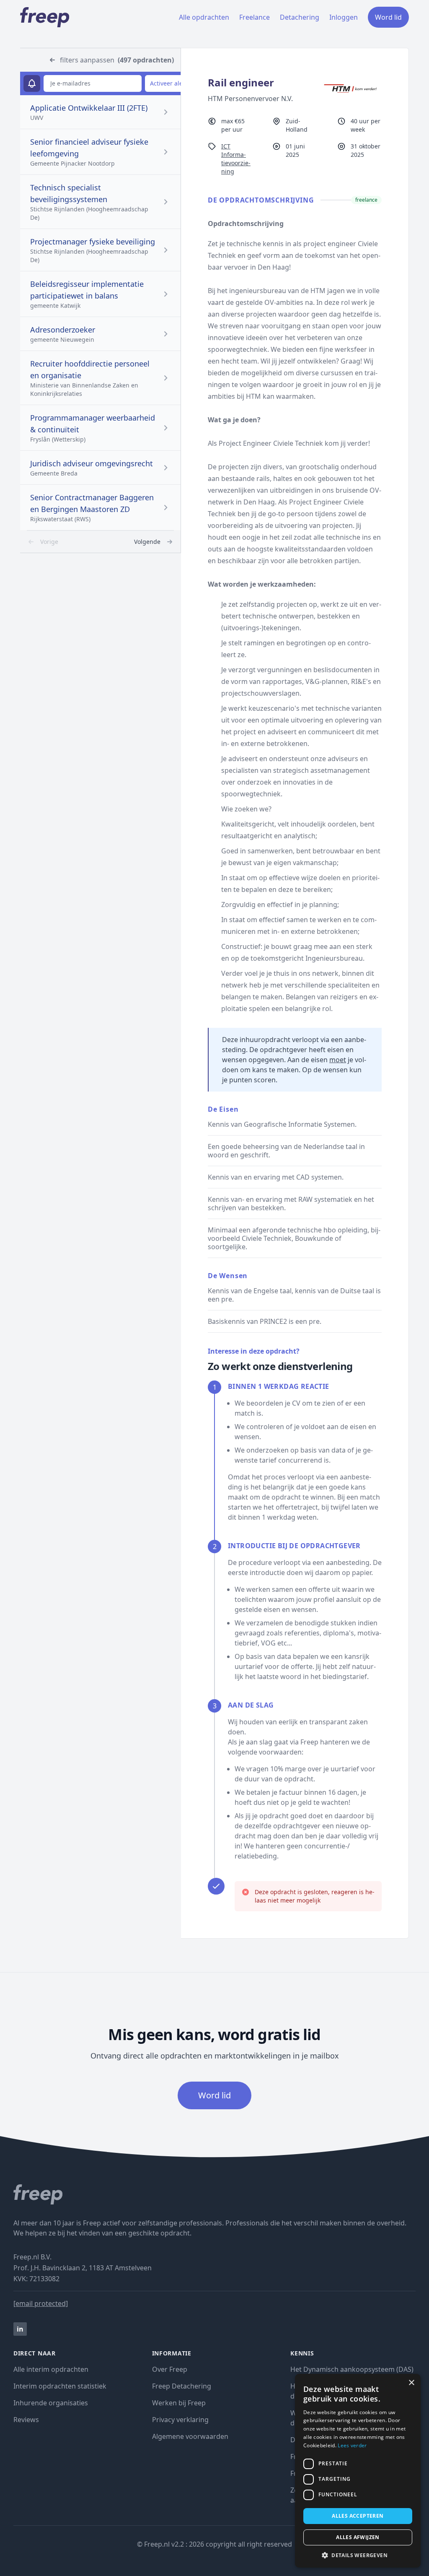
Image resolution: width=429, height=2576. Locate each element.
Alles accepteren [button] (358, 2516)
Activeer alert (169, 83)
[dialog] (358, 2471)
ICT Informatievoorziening (236, 159)
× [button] (411, 2383)
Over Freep (170, 2369)
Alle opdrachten (204, 17)
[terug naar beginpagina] (214, 2194)
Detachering (300, 17)
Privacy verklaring (180, 2420)
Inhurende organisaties (51, 2403)
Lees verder (352, 2445)
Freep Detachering (182, 2386)
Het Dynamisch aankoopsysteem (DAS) (352, 2369)
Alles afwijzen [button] (358, 2537)
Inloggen (344, 17)
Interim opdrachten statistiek (60, 2386)
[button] (358, 2555)
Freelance (255, 17)
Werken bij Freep (179, 2403)
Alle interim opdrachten (51, 2369)
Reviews (26, 2420)
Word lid (388, 17)
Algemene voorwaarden (190, 2436)
